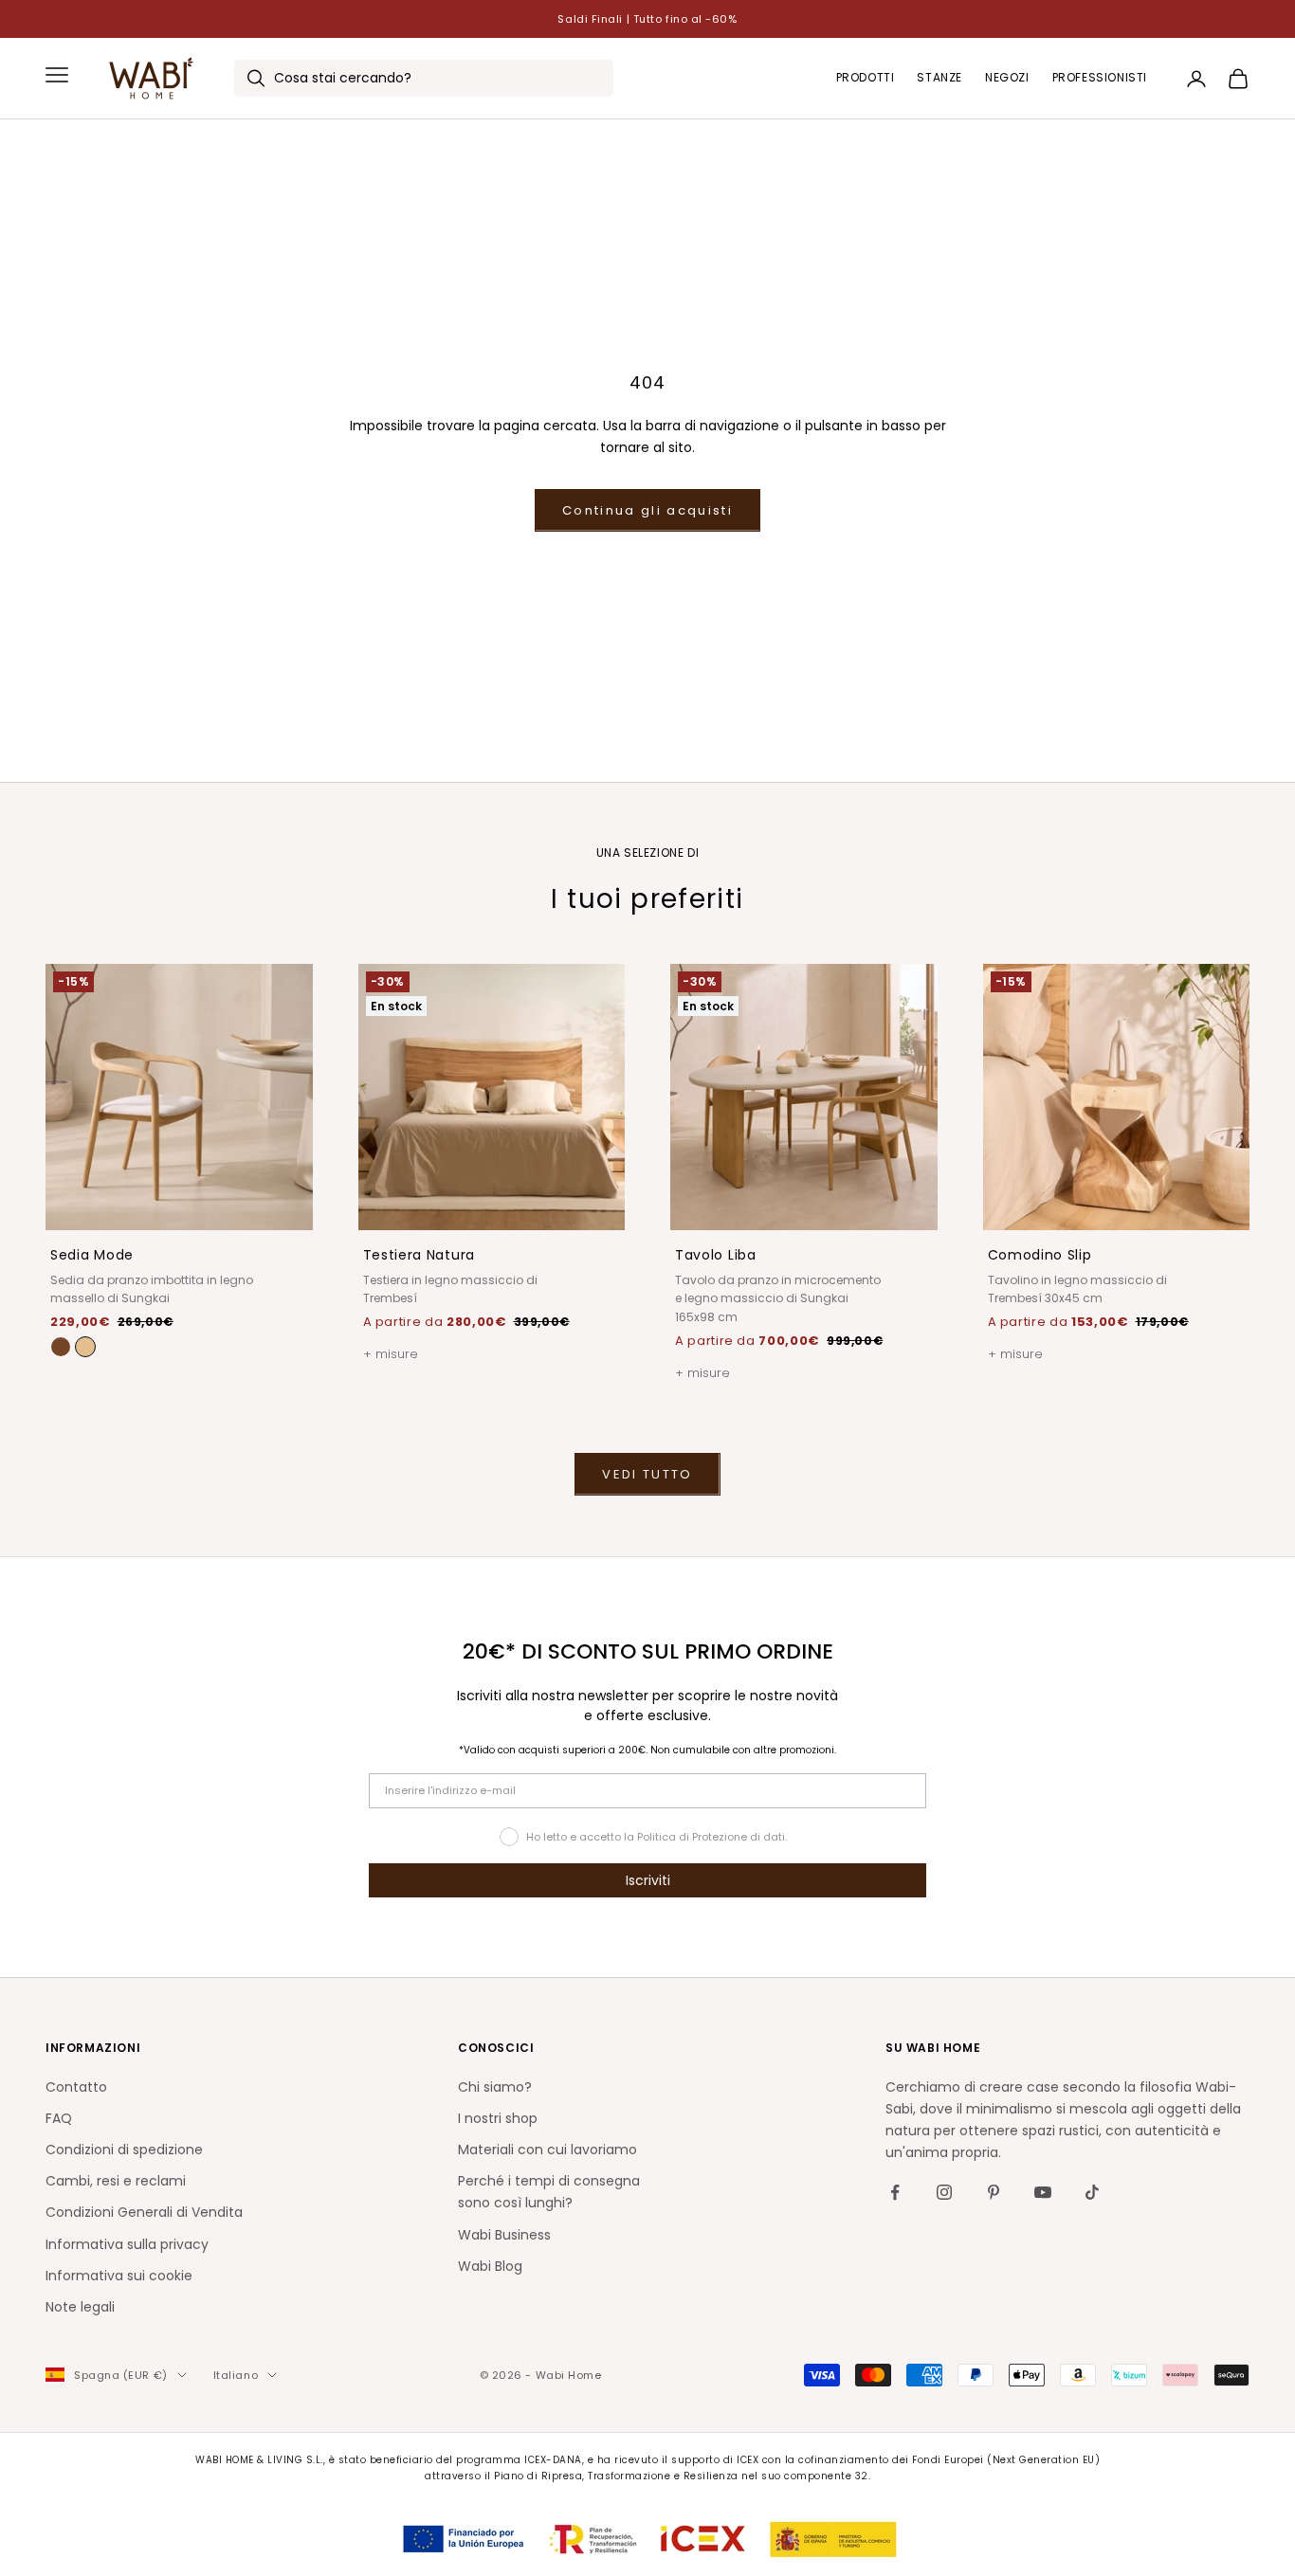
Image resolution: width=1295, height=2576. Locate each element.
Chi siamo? (495, 2087)
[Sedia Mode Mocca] (61, 1347)
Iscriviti (648, 1880)
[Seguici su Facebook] (895, 2192)
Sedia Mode (92, 1255)
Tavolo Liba (716, 1255)
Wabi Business (504, 2235)
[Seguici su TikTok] (1092, 2192)
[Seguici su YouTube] (1043, 2192)
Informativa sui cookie (119, 2276)
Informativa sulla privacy (127, 2244)
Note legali (80, 2307)
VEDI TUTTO (647, 1474)
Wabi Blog (490, 2266)
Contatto (76, 2087)
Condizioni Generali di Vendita (144, 2212)
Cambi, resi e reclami (116, 2181)
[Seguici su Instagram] (944, 2192)
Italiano (236, 2375)
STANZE (939, 78)
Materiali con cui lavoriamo (547, 2150)
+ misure (391, 1354)
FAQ (59, 2118)
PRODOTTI (866, 78)
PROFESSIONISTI (1100, 78)
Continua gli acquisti (647, 510)
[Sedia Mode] (85, 1347)
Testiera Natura (420, 1255)
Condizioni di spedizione (124, 2150)
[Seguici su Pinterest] (994, 2192)
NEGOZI (1007, 78)
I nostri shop (498, 2118)
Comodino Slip (1040, 1255)
